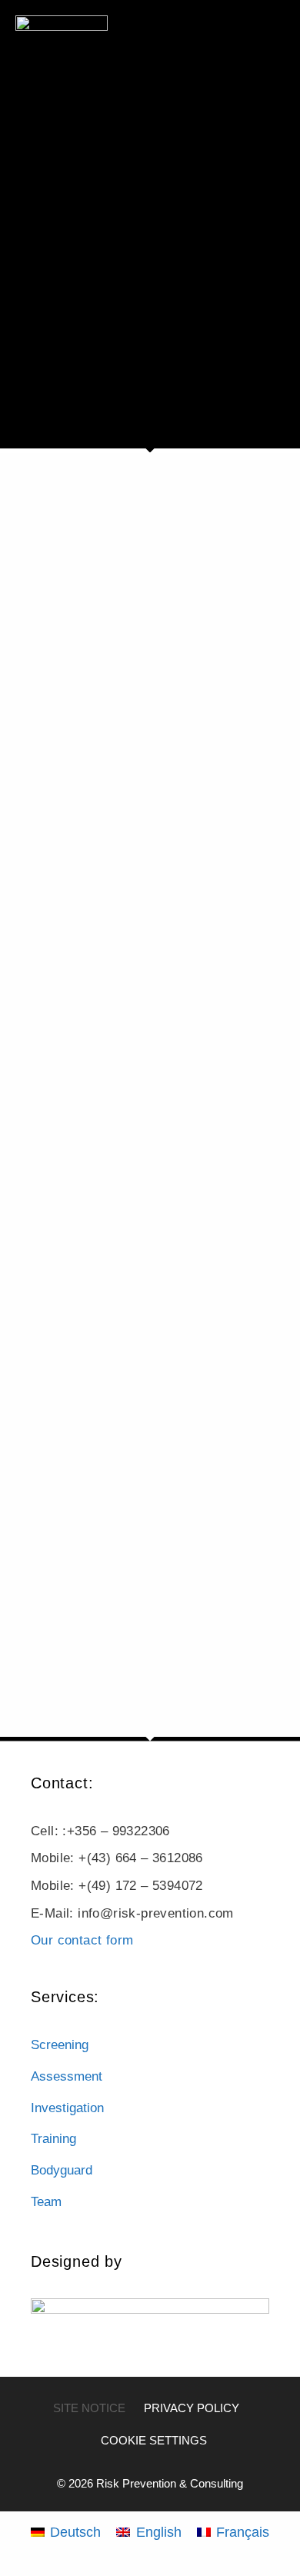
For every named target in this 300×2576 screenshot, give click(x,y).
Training (53, 2139)
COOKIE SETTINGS (154, 2440)
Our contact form (82, 1940)
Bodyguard (62, 2170)
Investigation (67, 2108)
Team (46, 2202)
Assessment (67, 2076)
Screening (60, 2045)
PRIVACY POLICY (192, 2408)
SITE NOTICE (89, 2408)
